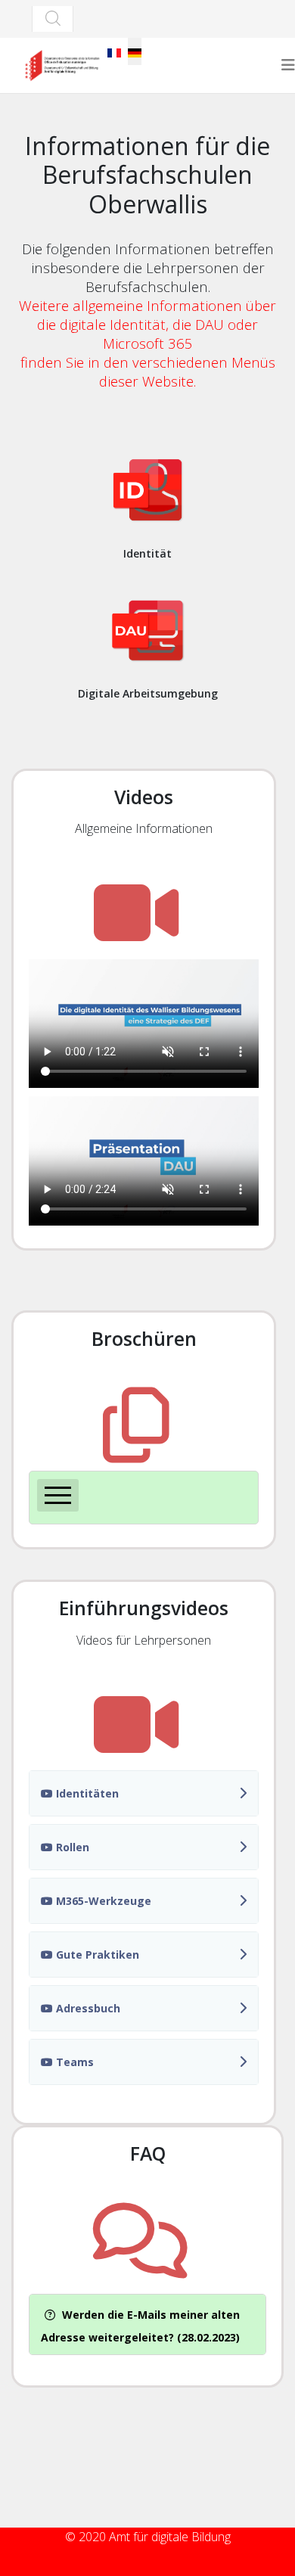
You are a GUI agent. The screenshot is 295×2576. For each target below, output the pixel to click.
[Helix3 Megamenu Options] (288, 65)
